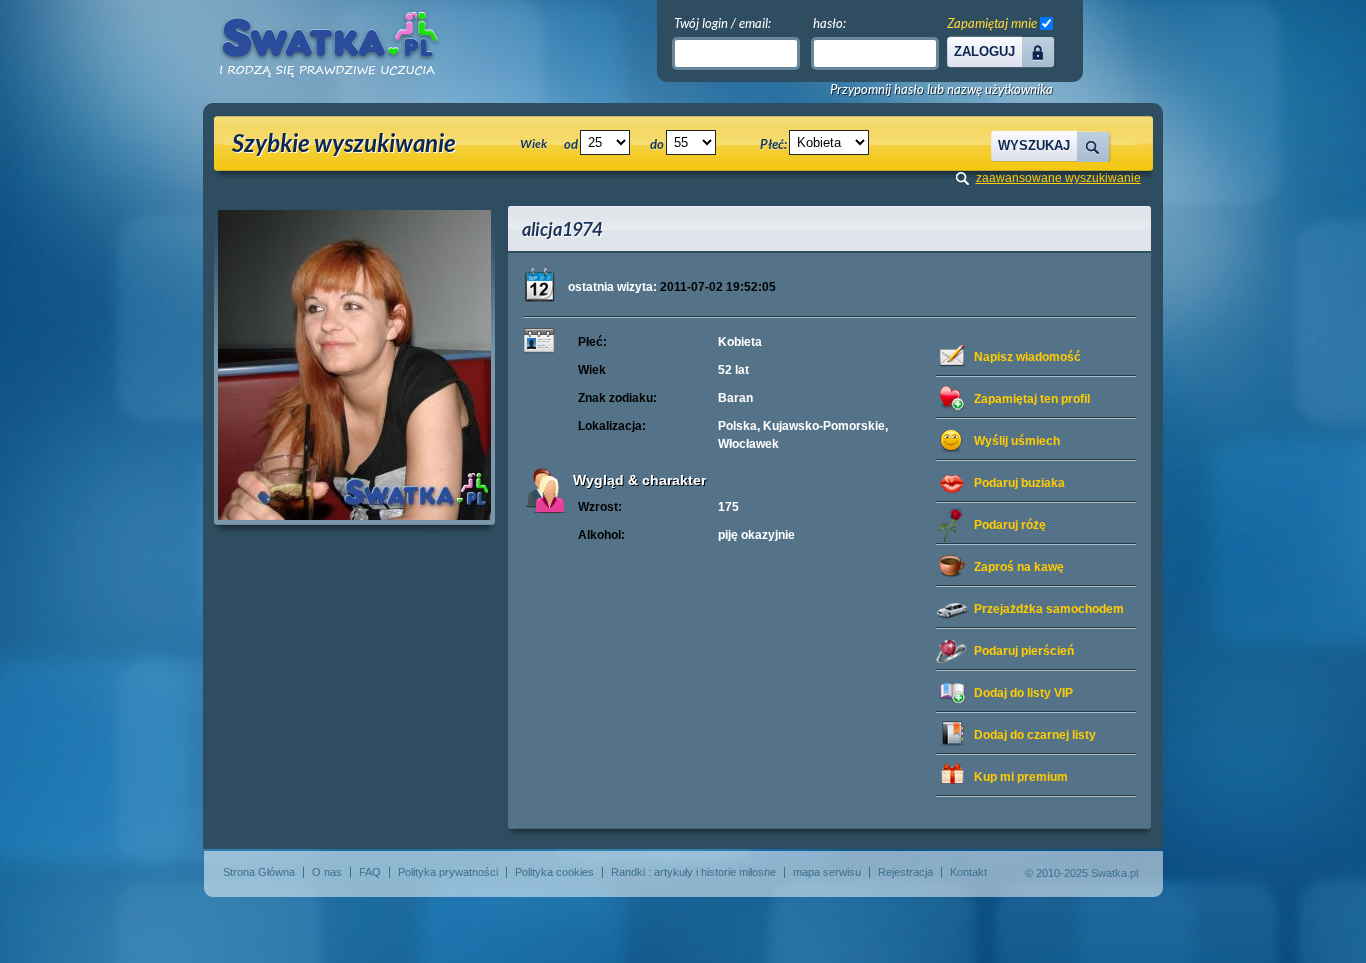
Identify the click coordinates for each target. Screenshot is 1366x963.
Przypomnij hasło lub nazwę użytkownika (941, 89)
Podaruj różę (1010, 525)
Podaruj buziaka (1019, 483)
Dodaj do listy (1023, 693)
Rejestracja (905, 872)
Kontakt (968, 872)
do (657, 144)
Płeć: (773, 144)
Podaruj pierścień (1024, 651)
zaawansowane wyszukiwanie (1058, 178)
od (571, 144)
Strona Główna (259, 872)
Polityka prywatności (448, 872)
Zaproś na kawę (1019, 567)
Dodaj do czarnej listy (1035, 735)
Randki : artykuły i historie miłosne (693, 872)
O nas (327, 872)
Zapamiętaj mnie (992, 23)
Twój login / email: (722, 23)
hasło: (829, 23)
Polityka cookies (554, 872)
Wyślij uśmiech (1017, 441)
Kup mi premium (1021, 777)
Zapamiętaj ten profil (1032, 399)
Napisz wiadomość (1027, 357)
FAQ (370, 872)
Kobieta (740, 342)
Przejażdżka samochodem (1049, 609)
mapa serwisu (827, 872)
